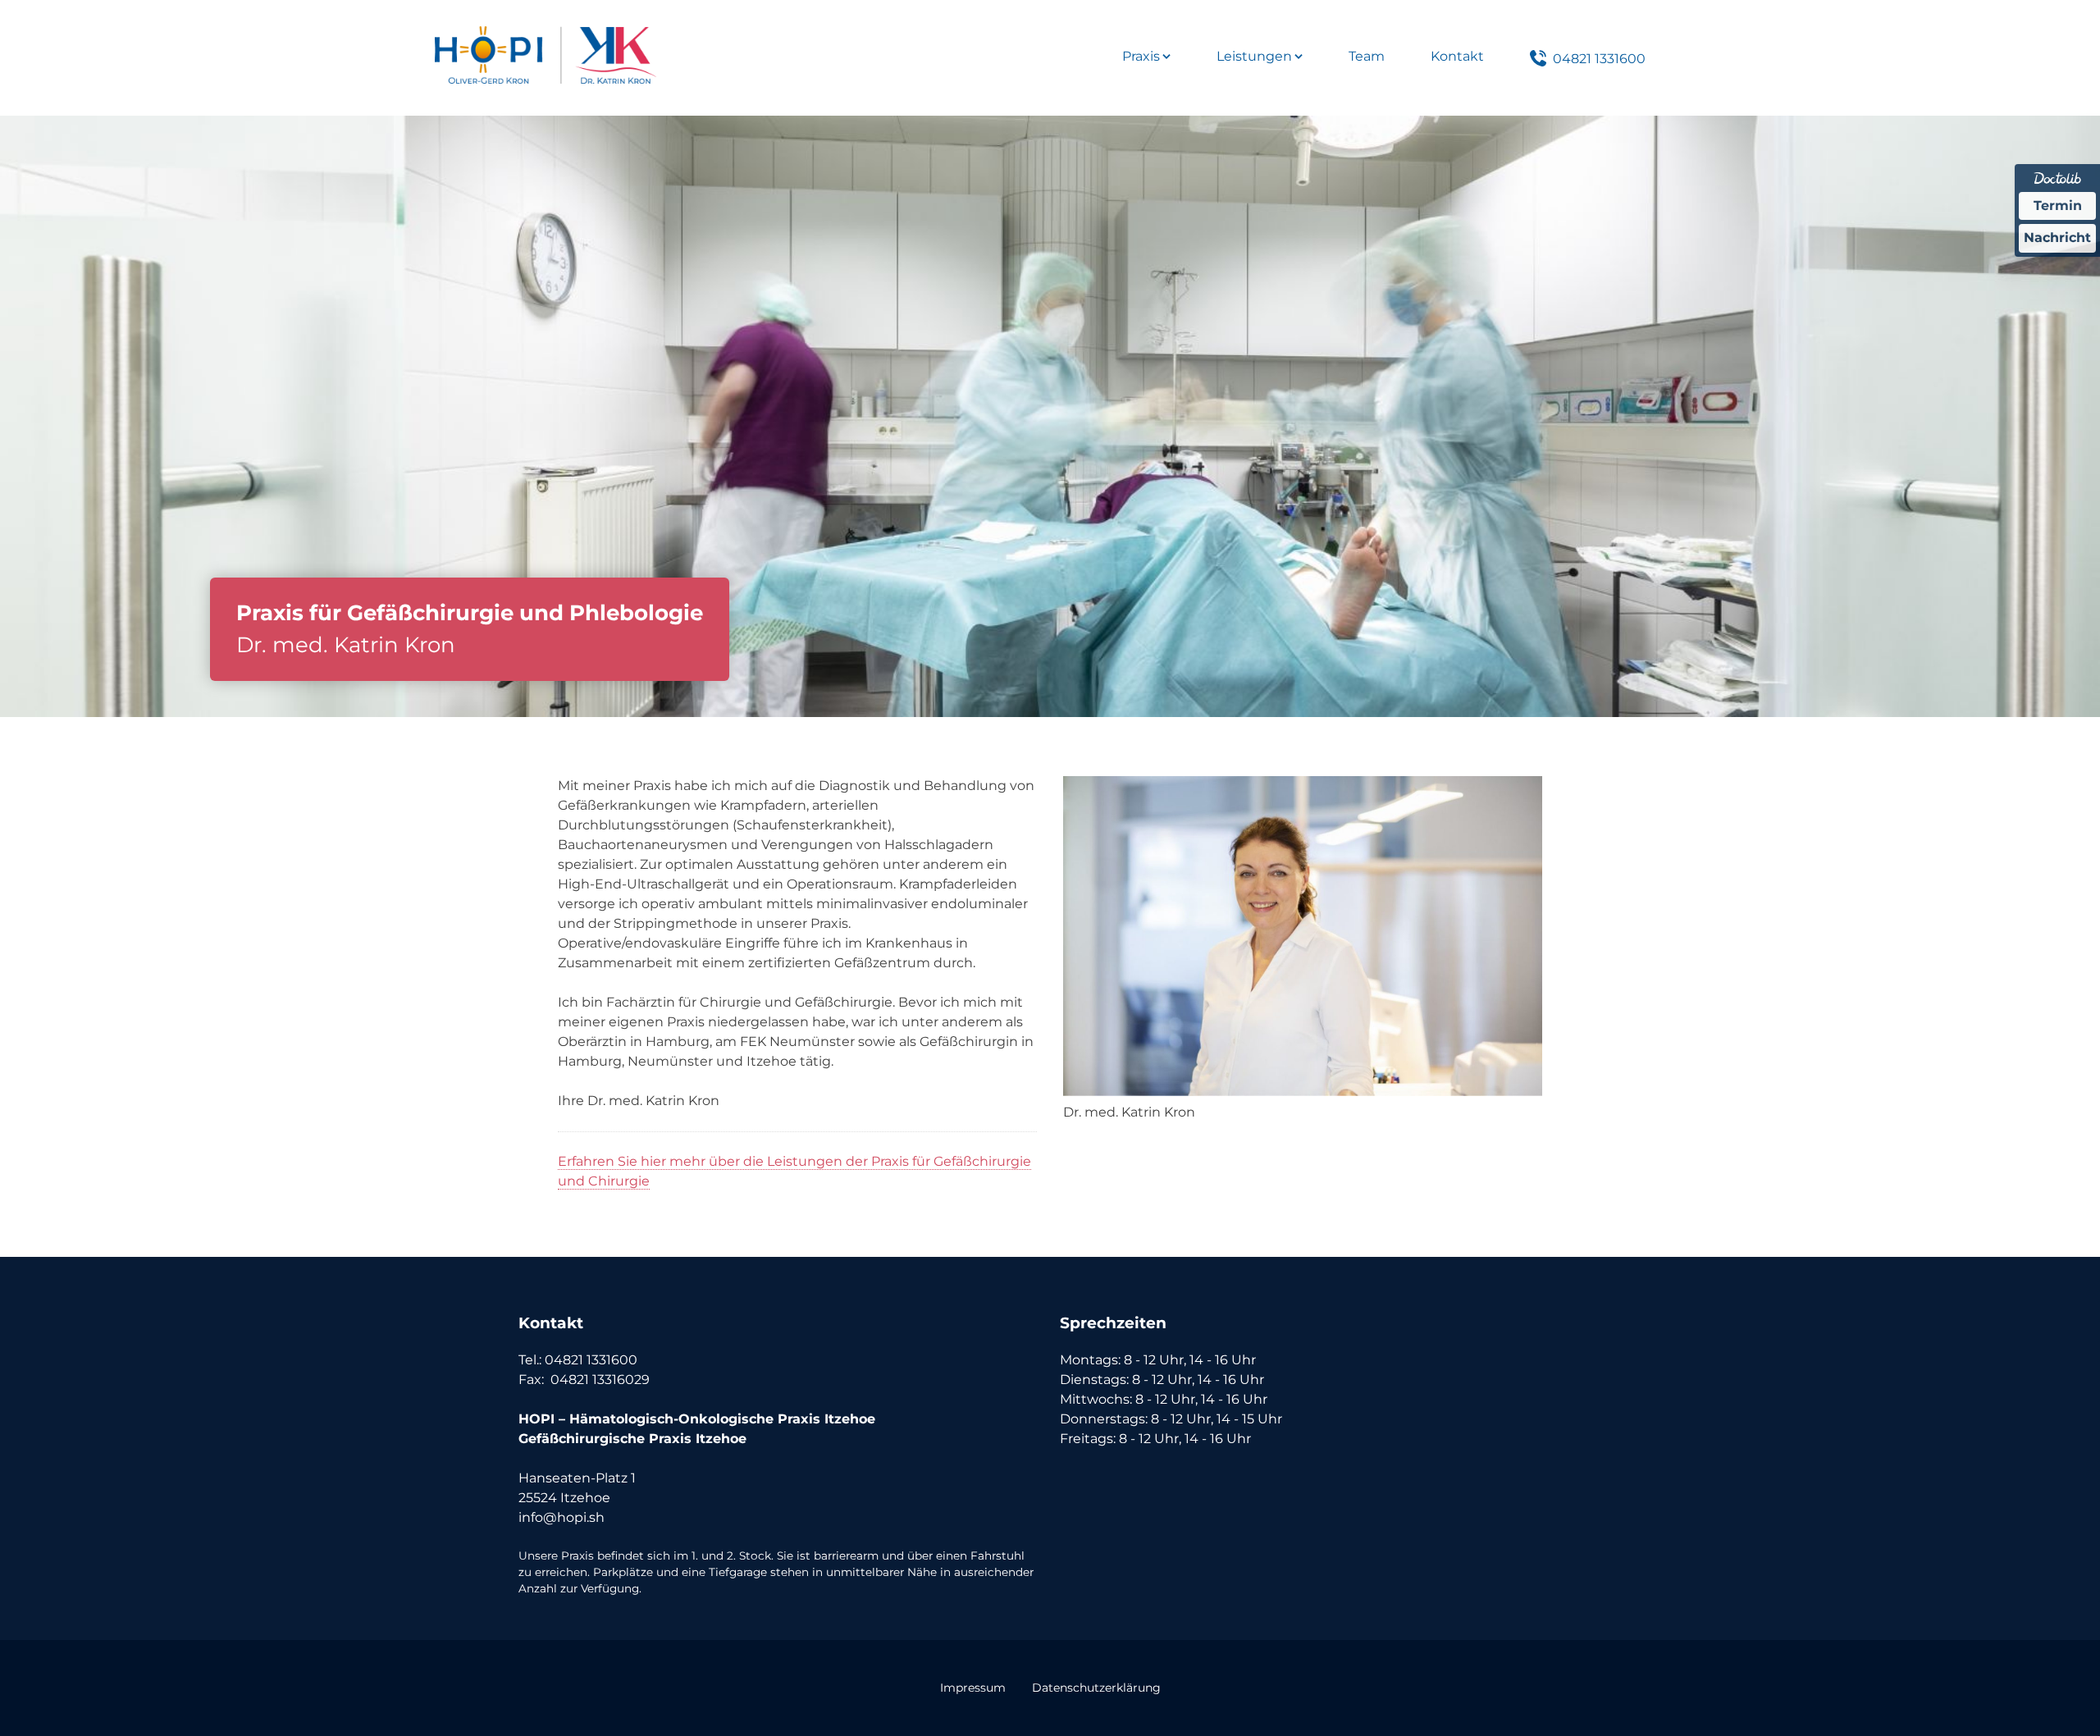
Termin (2058, 206)
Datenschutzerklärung (1096, 1688)
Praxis (1141, 56)
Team (1367, 56)
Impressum (973, 1688)
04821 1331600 (1599, 59)
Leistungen (1254, 56)
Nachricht (2057, 238)
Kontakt (1457, 56)
